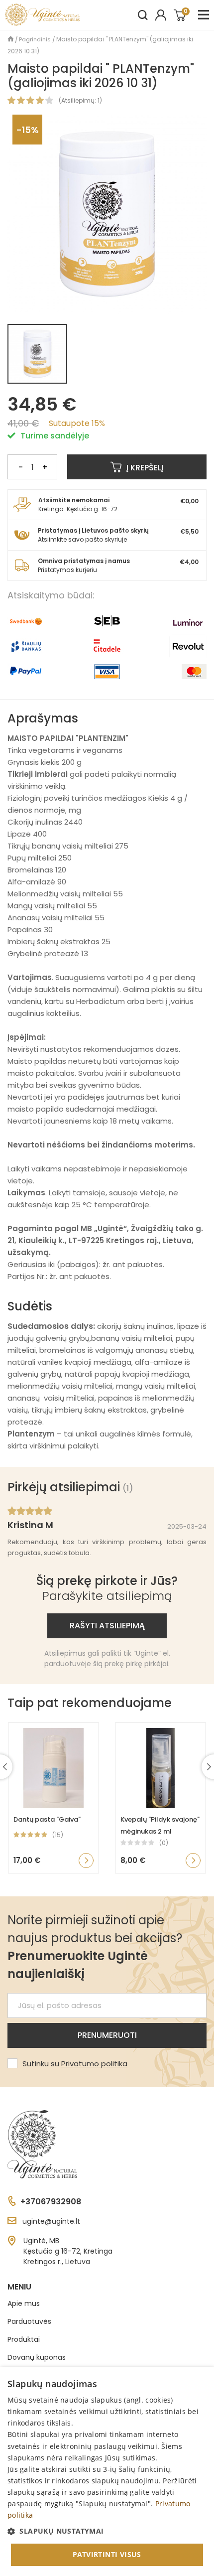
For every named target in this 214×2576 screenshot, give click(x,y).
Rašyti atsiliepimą (107, 1626)
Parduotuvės (29, 2321)
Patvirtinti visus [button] (107, 2554)
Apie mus (24, 2303)
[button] (107, 2531)
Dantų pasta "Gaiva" (47, 1819)
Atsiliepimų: (79, 100)
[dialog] (107, 2472)
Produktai (24, 2339)
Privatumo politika (94, 2064)
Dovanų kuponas (37, 2357)
